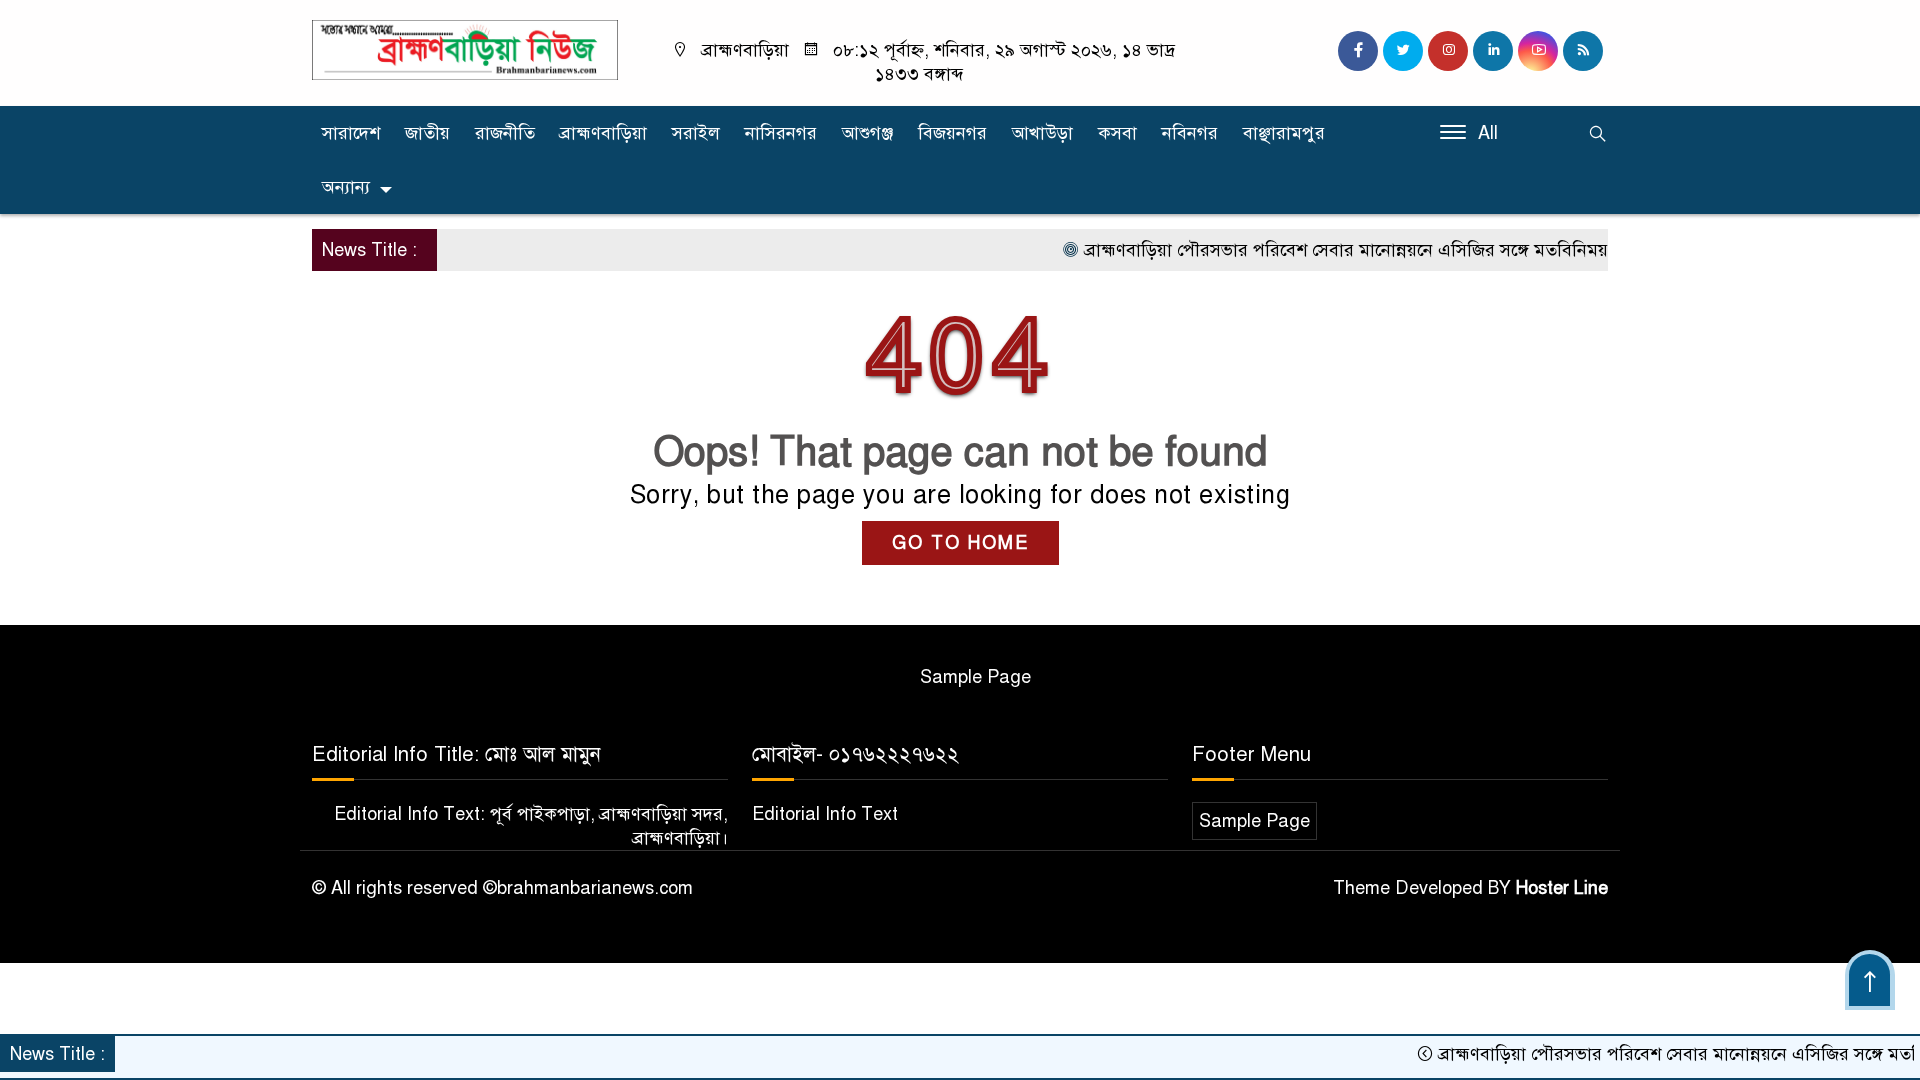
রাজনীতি (505, 133)
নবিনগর (1190, 133)
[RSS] (1583, 51)
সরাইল (696, 133)
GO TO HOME (960, 543)
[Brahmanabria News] (465, 49)
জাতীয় (427, 133)
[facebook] (1358, 51)
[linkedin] (1493, 51)
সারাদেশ (351, 133)
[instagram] (1448, 51)
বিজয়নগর (952, 133)
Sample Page (975, 677)
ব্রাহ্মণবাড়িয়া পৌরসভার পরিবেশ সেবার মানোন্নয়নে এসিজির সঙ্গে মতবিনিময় (1323, 250)
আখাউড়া (1042, 133)
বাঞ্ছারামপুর (1284, 133)
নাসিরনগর (781, 133)
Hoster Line (1562, 888)
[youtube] (1538, 51)
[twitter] (1403, 51)
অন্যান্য (346, 187)
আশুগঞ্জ (867, 133)
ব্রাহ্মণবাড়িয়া (603, 133)
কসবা (1117, 133)
